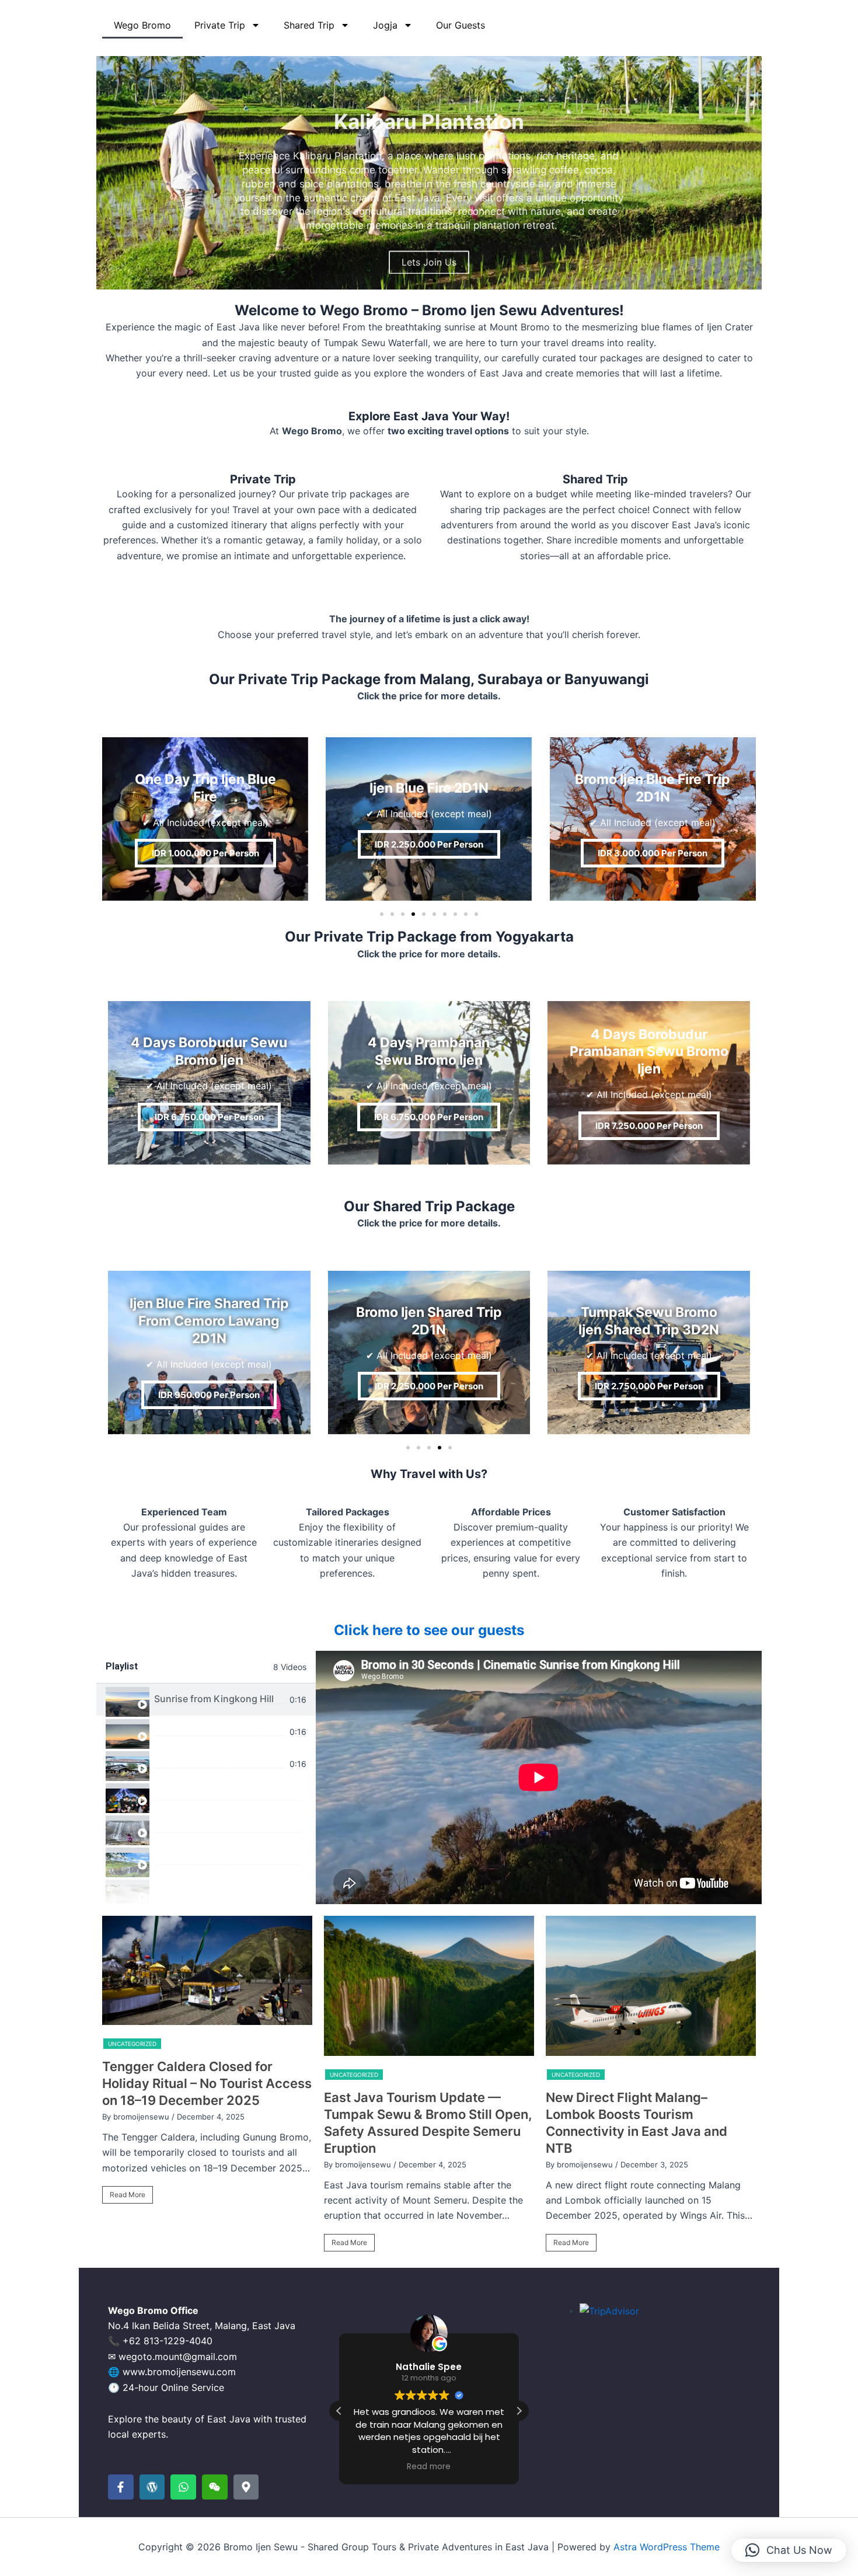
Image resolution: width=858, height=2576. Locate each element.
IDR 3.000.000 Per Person (653, 853)
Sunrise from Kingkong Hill (214, 1699)
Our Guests (461, 25)
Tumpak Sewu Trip (195, 1763)
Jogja (385, 25)
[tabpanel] (539, 1777)
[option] (207, 2065)
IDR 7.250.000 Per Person (649, 1126)
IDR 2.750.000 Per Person (649, 1386)
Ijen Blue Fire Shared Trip (209, 1795)
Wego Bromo (142, 25)
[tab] (206, 1700)
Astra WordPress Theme (667, 2547)
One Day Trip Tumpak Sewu (215, 1891)
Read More (128, 2195)
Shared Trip (309, 25)
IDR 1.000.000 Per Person (205, 853)
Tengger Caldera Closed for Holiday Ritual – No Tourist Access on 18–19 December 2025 (207, 2083)
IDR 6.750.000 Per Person (209, 1117)
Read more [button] (429, 2467)
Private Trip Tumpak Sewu (212, 1827)
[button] (403, 281)
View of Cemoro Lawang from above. (219, 1731)
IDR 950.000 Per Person (209, 1395)
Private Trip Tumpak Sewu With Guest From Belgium (228, 1859)
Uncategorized (132, 2044)
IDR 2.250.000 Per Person (429, 844)
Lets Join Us (429, 242)
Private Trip (220, 25)
